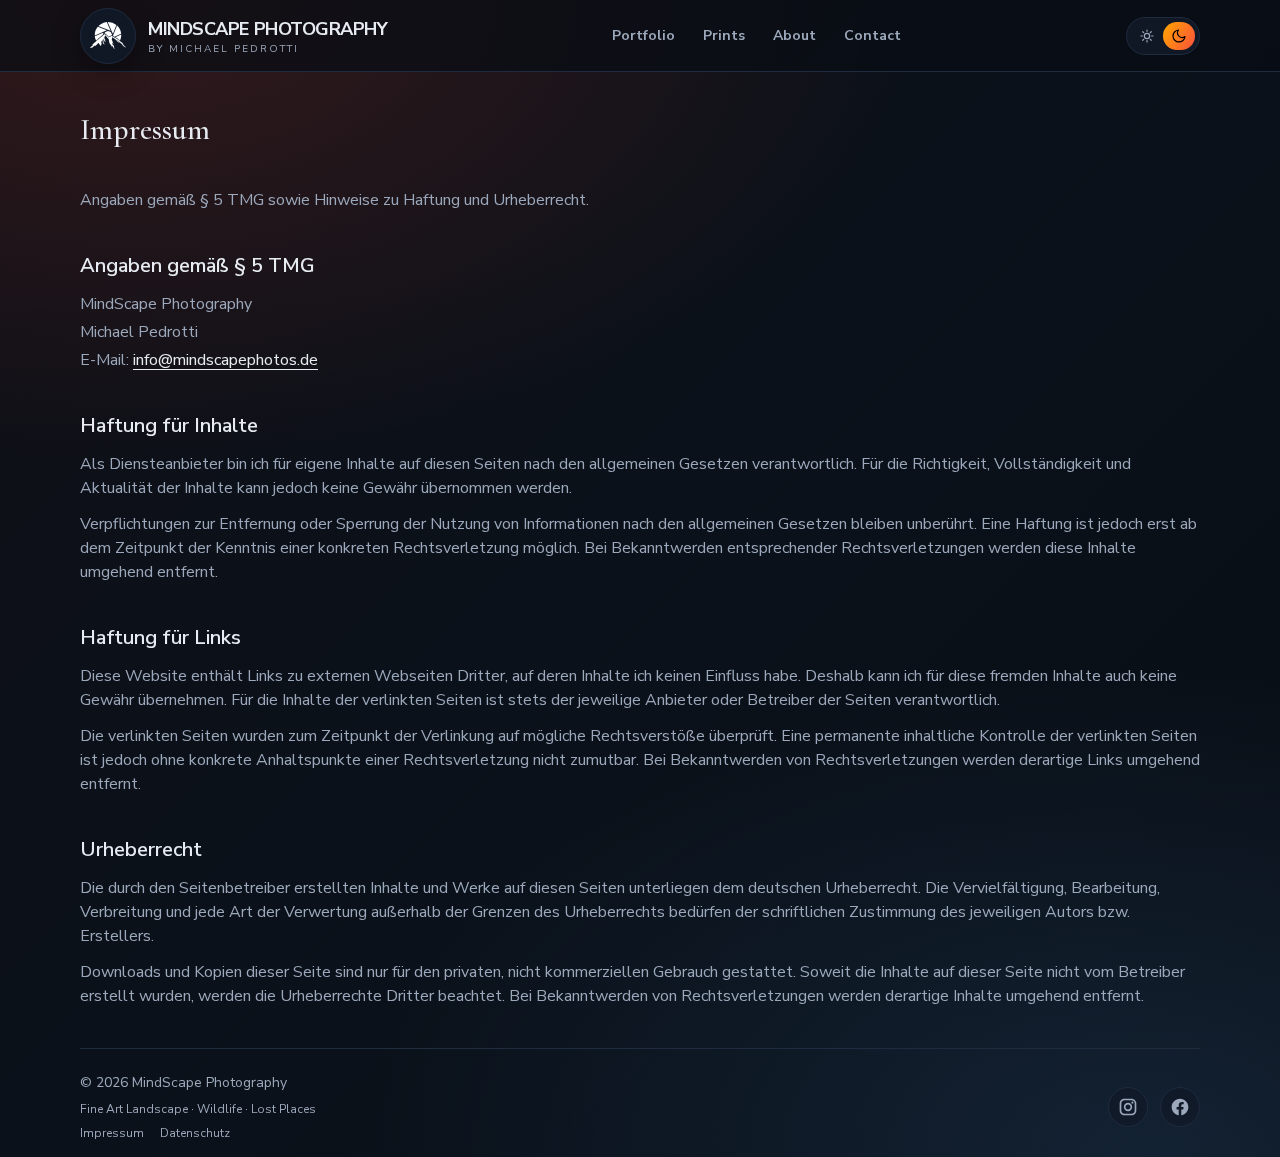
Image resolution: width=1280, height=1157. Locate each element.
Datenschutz (195, 1133)
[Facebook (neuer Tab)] (1180, 1107)
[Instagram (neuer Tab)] (1128, 1107)
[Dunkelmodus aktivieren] (1179, 36)
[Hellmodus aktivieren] (1147, 36)
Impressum (112, 1133)
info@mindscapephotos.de (225, 360)
